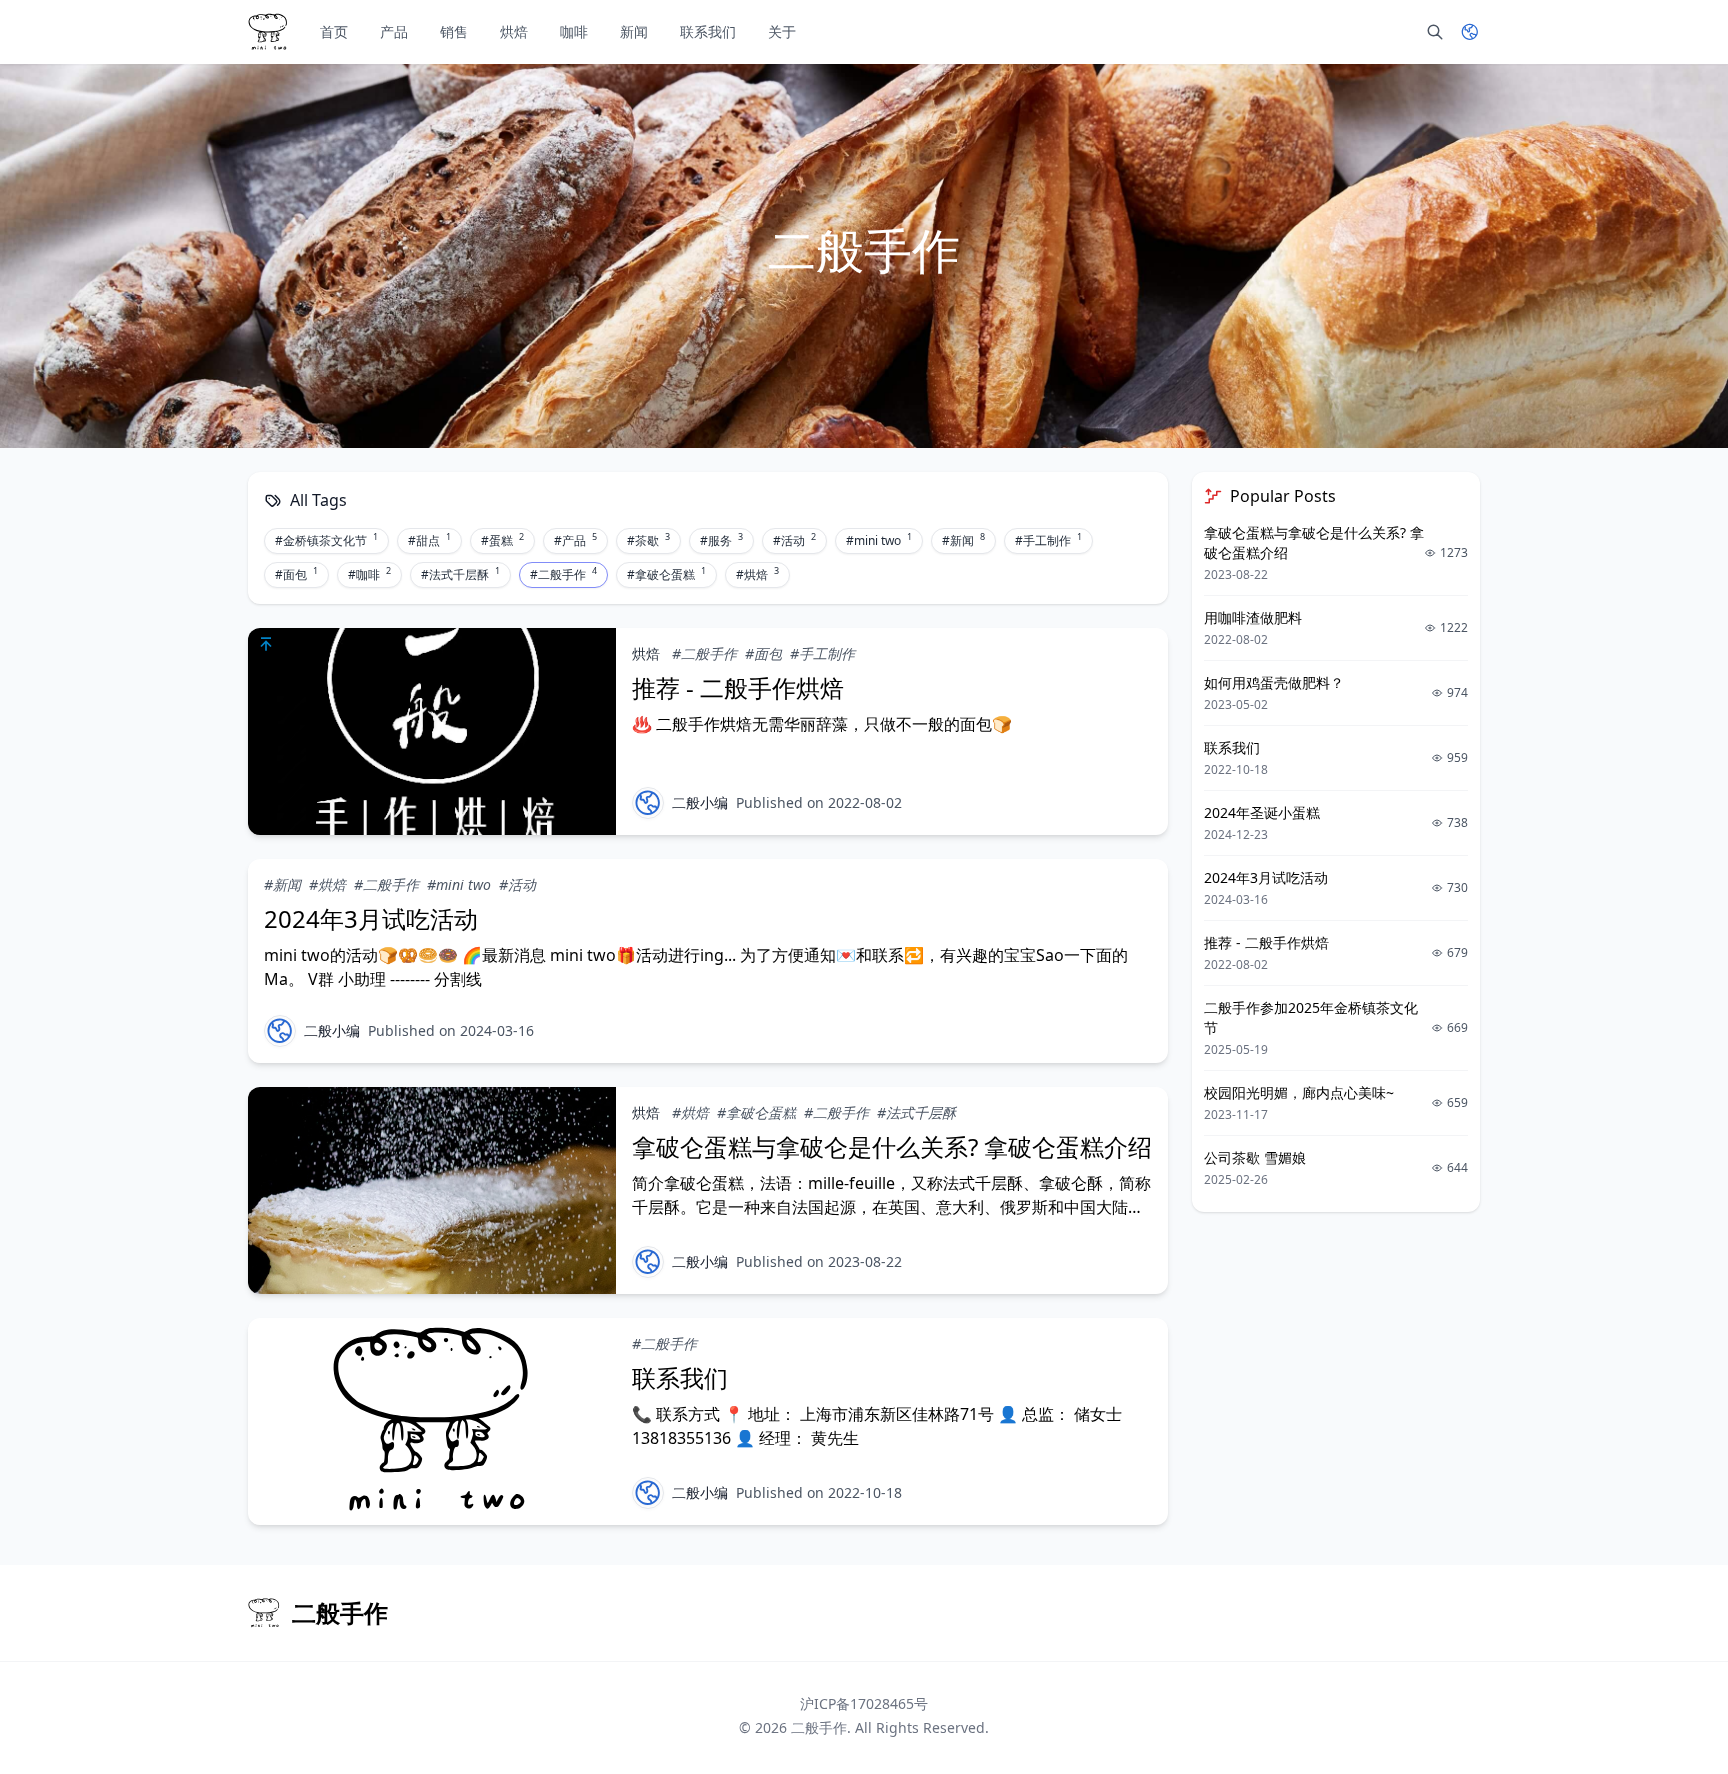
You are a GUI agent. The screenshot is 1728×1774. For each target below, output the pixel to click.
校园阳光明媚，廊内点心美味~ (1299, 1092)
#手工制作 (1048, 540)
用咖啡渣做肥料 (1253, 617)
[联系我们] (432, 1421)
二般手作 (819, 1727)
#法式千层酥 (460, 574)
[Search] (1435, 32)
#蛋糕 (502, 540)
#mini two (879, 540)
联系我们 (708, 31)
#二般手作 (563, 574)
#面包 (296, 574)
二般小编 (700, 802)
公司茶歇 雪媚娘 (1255, 1157)
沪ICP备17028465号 (864, 1703)
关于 (782, 31)
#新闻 (963, 540)
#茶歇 (648, 540)
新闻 (634, 31)
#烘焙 (757, 574)
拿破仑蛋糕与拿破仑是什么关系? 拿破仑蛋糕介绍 (892, 1146)
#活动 (794, 540)
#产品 (575, 540)
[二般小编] (648, 803)
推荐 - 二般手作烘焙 (738, 687)
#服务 (721, 540)
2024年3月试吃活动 (371, 918)
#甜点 (429, 540)
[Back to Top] (1664, 1710)
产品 (394, 31)
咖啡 (574, 31)
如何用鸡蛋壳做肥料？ (1274, 682)
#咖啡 (369, 574)
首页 (334, 31)
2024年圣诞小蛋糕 (1262, 812)
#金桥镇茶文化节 (326, 540)
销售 (454, 31)
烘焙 (514, 31)
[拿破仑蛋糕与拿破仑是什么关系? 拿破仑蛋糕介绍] (432, 1190)
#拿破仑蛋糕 (666, 574)
